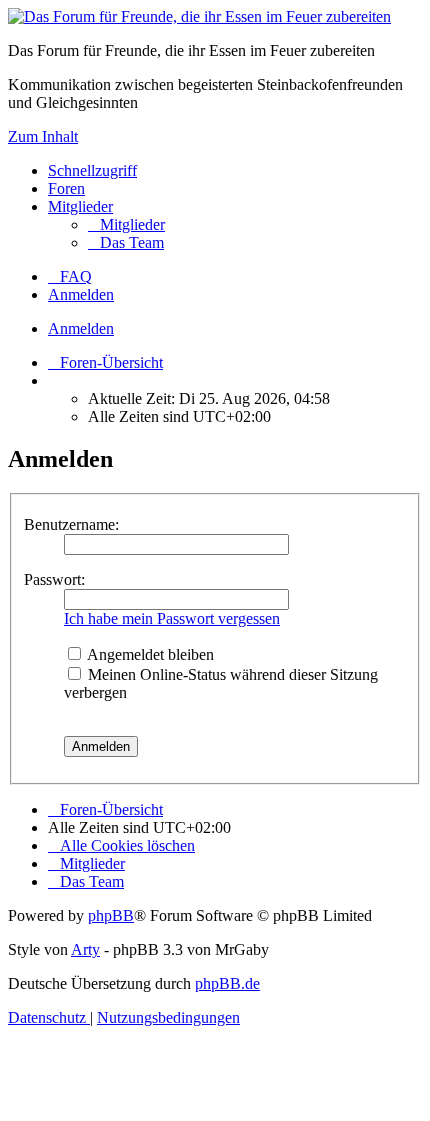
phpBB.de (227, 983)
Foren (66, 188)
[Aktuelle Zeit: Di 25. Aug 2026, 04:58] (54, 380)
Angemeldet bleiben (149, 654)
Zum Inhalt (43, 136)
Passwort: (54, 579)
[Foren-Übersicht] (199, 16)
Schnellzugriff (92, 170)
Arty (85, 949)
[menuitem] (126, 224)
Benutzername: (71, 524)
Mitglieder (80, 206)
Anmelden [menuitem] (81, 294)
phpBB (111, 915)
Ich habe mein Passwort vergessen (172, 618)
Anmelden (81, 328)
